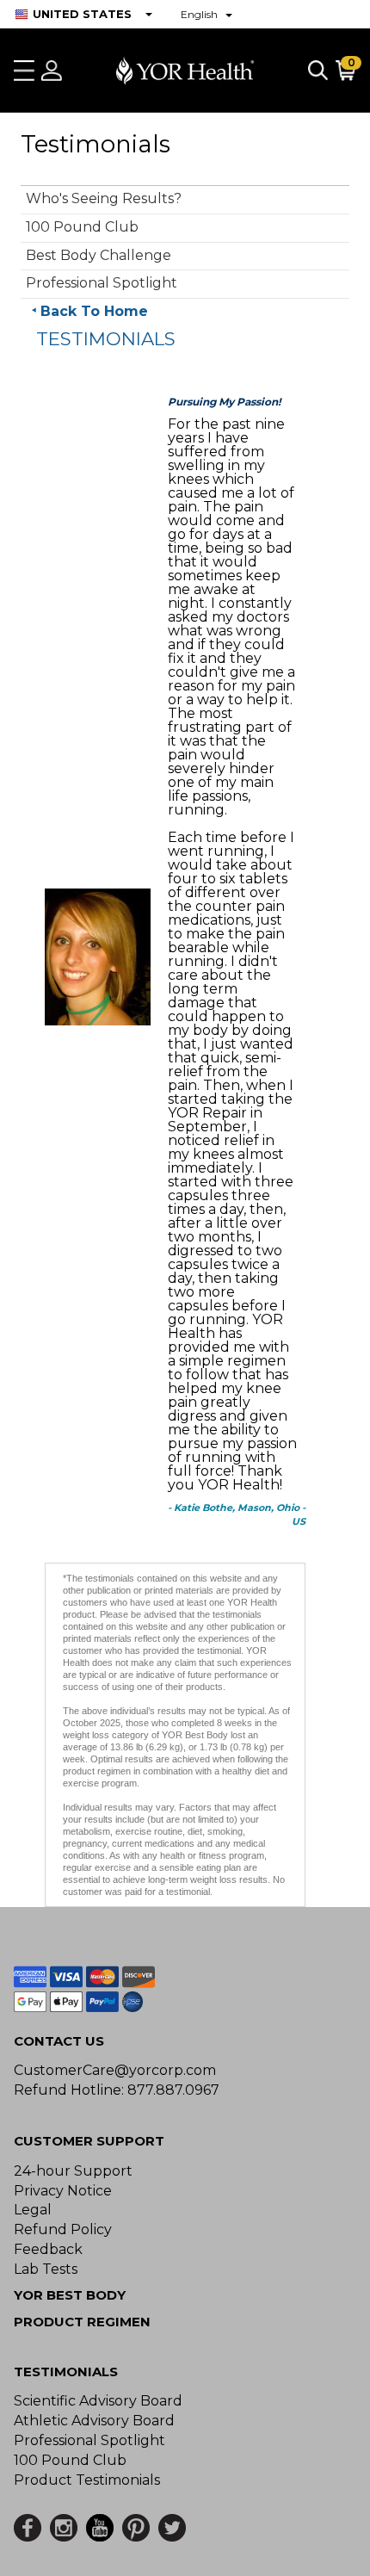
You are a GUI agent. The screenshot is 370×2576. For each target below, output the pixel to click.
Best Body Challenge (99, 255)
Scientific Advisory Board (98, 2401)
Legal (33, 2210)
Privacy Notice (63, 2191)
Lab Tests (46, 2269)
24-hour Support (73, 2171)
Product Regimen (82, 2322)
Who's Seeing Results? (104, 198)
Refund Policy (63, 2229)
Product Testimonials (87, 2480)
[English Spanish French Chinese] (207, 14)
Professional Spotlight (102, 283)
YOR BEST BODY (70, 2295)
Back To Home (94, 311)
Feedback (48, 2249)
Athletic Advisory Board (94, 2421)
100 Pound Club (82, 227)
